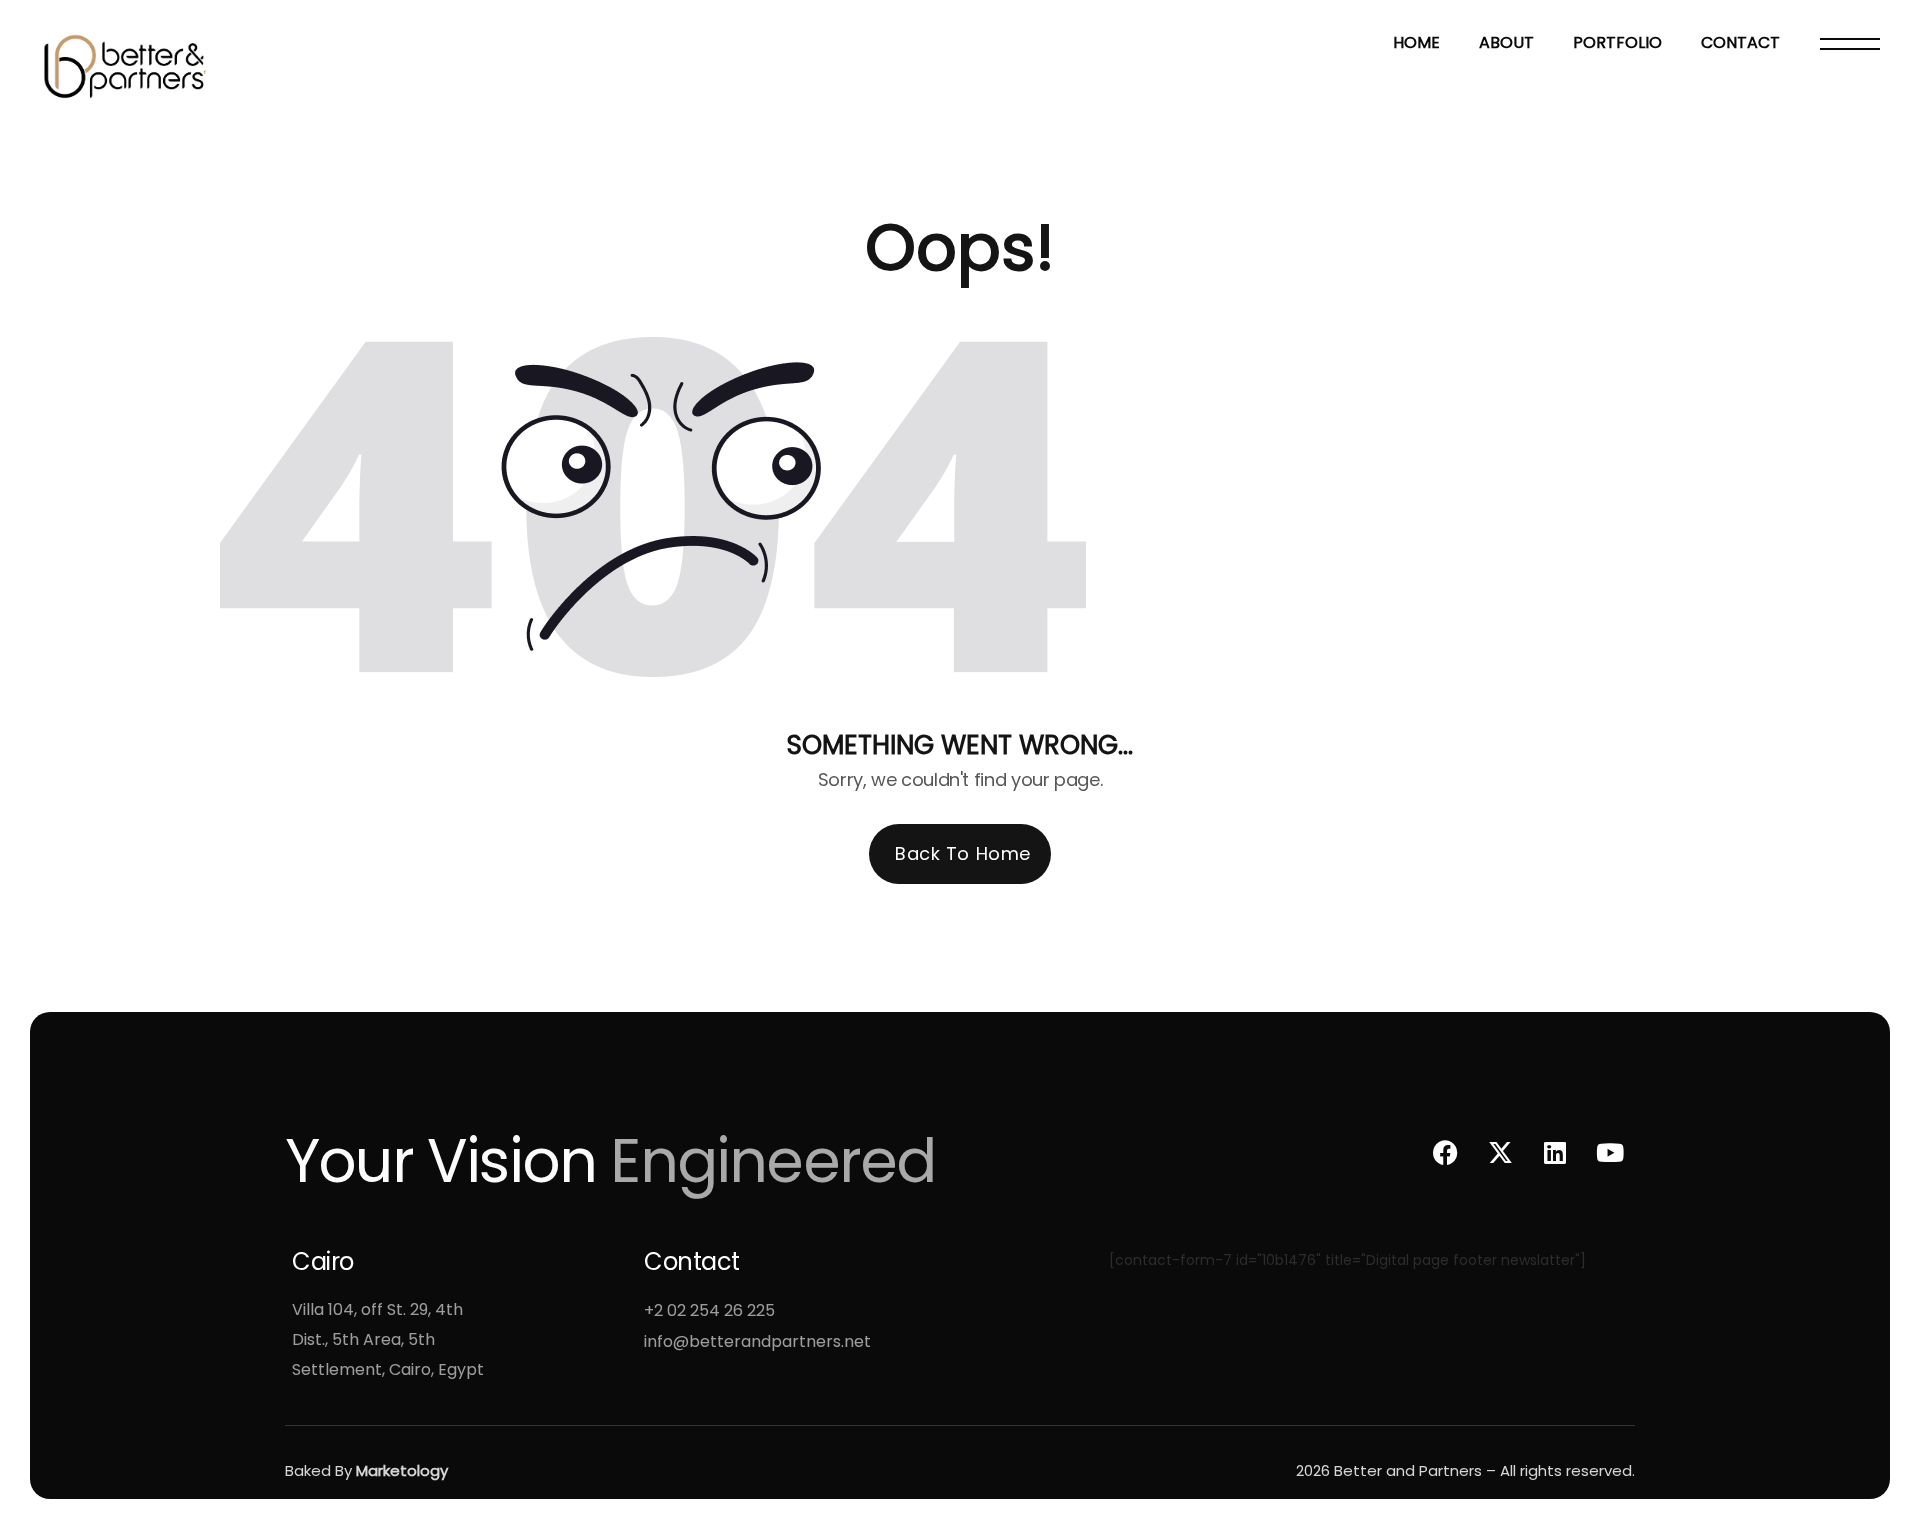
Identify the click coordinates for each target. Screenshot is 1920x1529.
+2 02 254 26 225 (709, 1310)
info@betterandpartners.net (757, 1341)
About (1506, 42)
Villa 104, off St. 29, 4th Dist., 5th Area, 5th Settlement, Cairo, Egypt (388, 1339)
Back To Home (962, 853)
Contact (1740, 42)
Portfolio (1617, 42)
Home (1416, 42)
